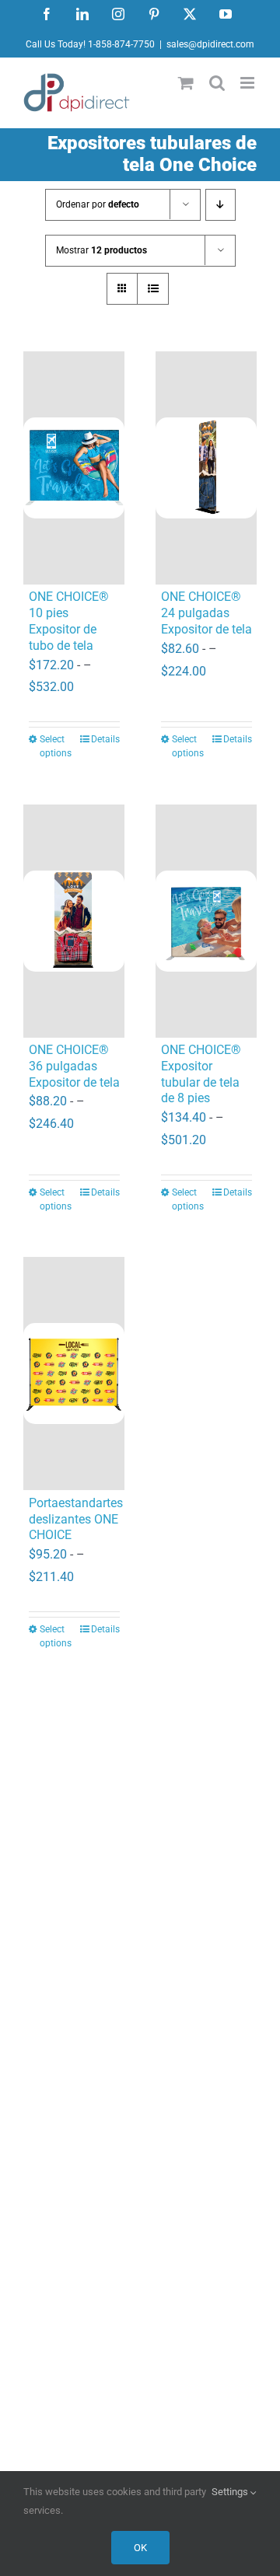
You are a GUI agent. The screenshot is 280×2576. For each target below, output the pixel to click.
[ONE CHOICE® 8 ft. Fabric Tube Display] (206, 921)
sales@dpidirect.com (210, 44)
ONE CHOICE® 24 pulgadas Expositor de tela (206, 613)
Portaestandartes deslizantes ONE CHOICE (76, 1519)
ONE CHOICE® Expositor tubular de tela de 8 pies (201, 1074)
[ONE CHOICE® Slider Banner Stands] (74, 1374)
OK (140, 2548)
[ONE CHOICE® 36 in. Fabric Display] (74, 921)
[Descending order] (220, 205)
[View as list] (153, 289)
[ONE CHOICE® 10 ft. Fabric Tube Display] (74, 468)
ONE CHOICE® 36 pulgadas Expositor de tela (74, 1066)
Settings (231, 2492)
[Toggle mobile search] (217, 83)
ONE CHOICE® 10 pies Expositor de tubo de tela (69, 621)
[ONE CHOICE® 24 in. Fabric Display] (206, 468)
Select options (56, 746)
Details (105, 739)
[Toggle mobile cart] (186, 83)
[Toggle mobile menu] (248, 83)
